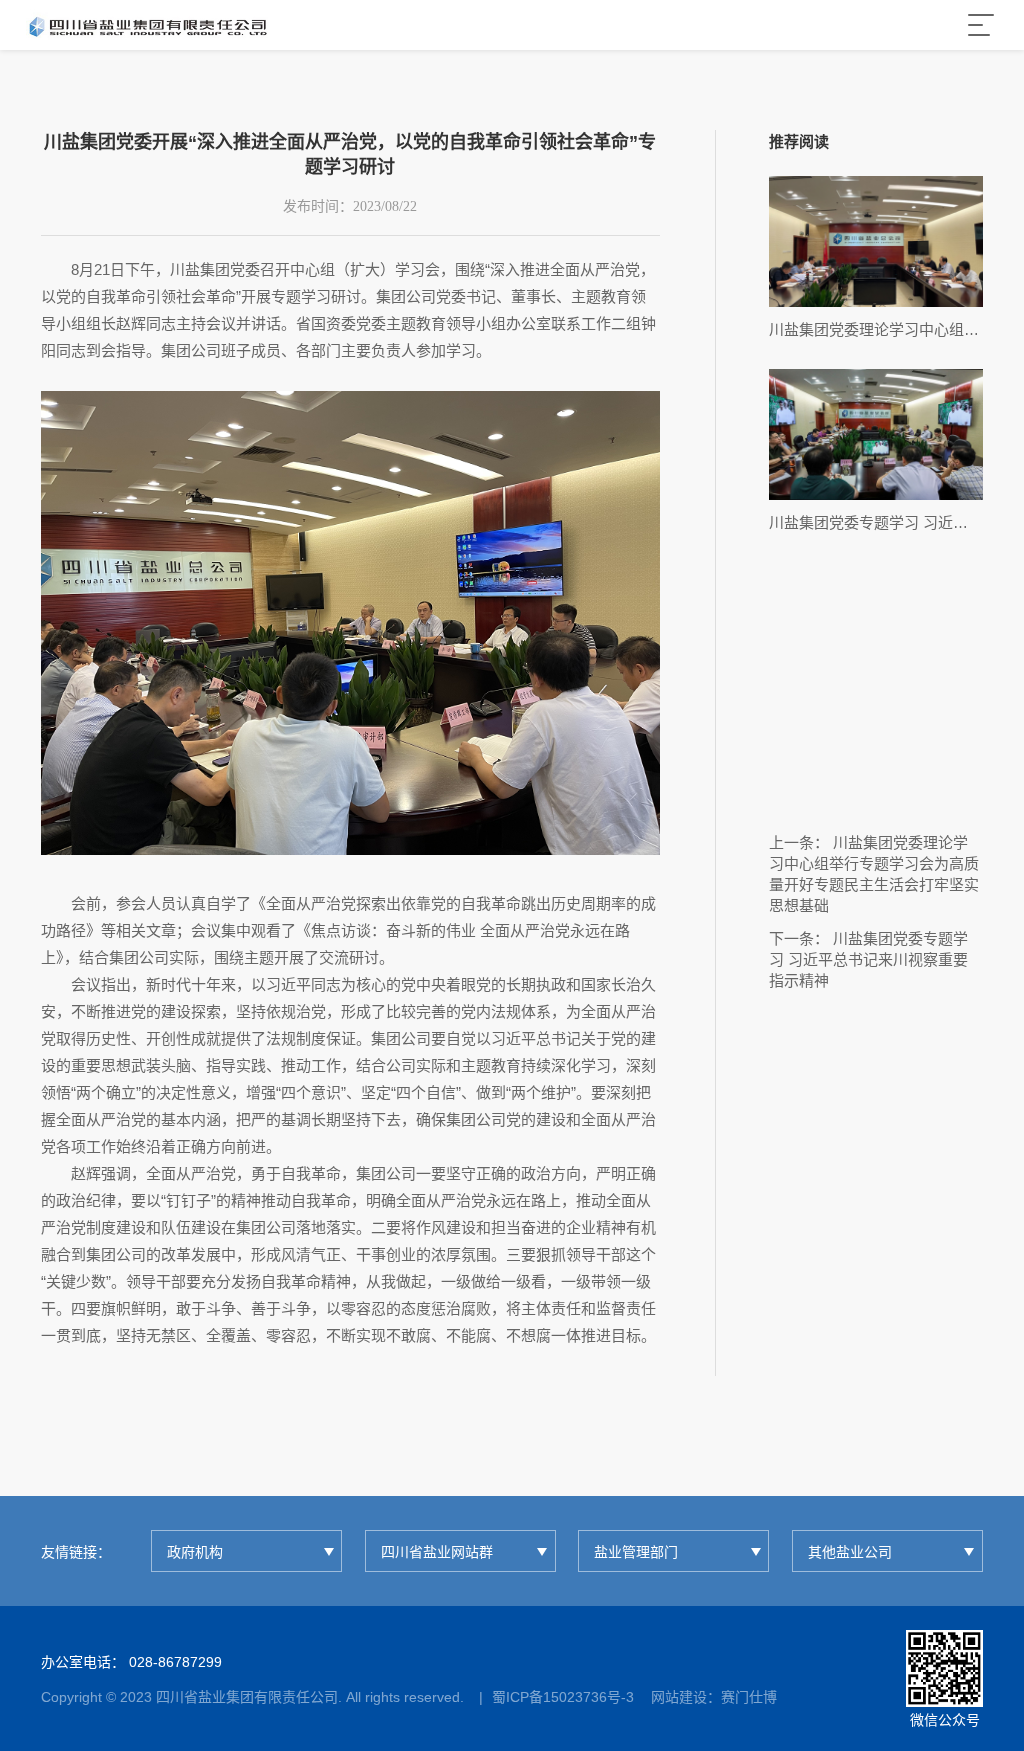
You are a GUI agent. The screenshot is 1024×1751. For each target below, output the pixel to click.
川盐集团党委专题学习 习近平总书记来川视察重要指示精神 (868, 959)
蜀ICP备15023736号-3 (563, 1697)
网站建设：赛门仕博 (714, 1697)
